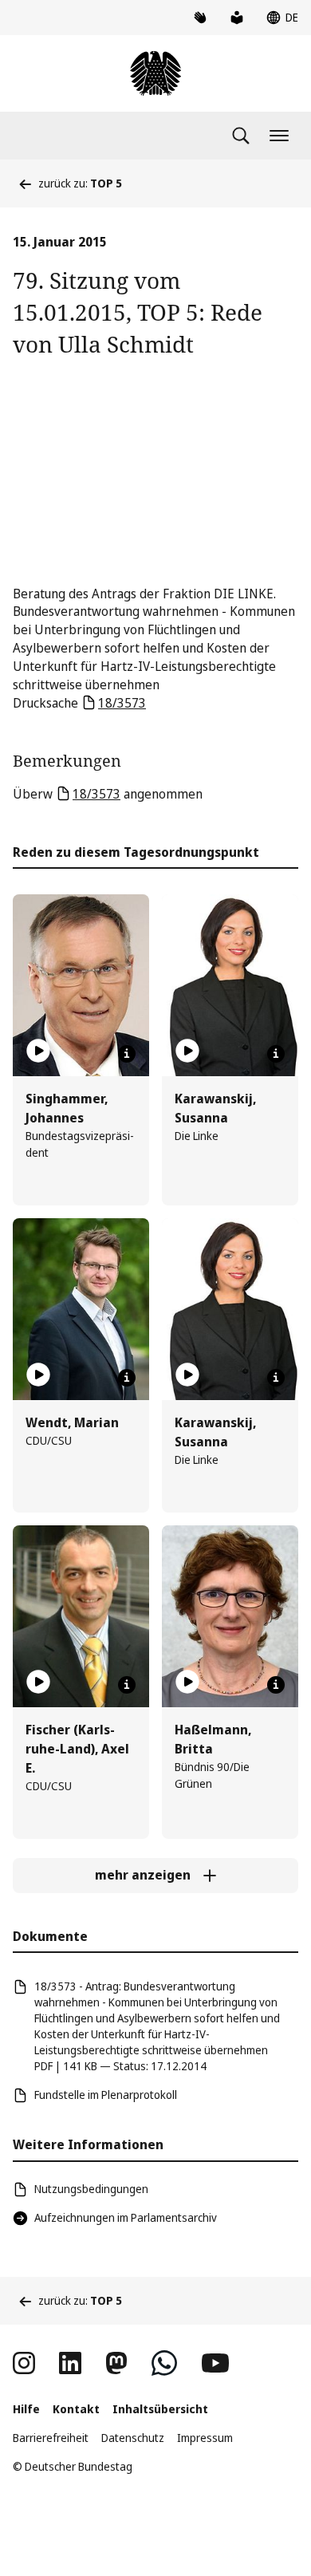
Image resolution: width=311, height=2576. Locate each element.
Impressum (205, 2438)
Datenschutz (133, 2438)
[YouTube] (215, 2363)
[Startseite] (155, 73)
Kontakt (76, 2409)
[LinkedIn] (70, 2363)
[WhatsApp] (164, 2363)
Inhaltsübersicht (160, 2409)
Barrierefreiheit (51, 2438)
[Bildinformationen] (127, 1054)
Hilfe (26, 2409)
